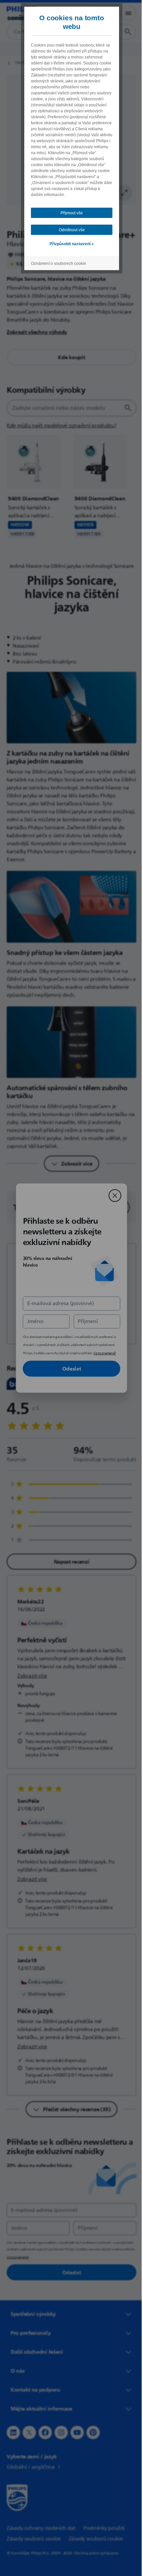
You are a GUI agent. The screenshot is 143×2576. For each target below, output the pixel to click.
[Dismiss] (112, 1195)
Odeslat (69, 1369)
